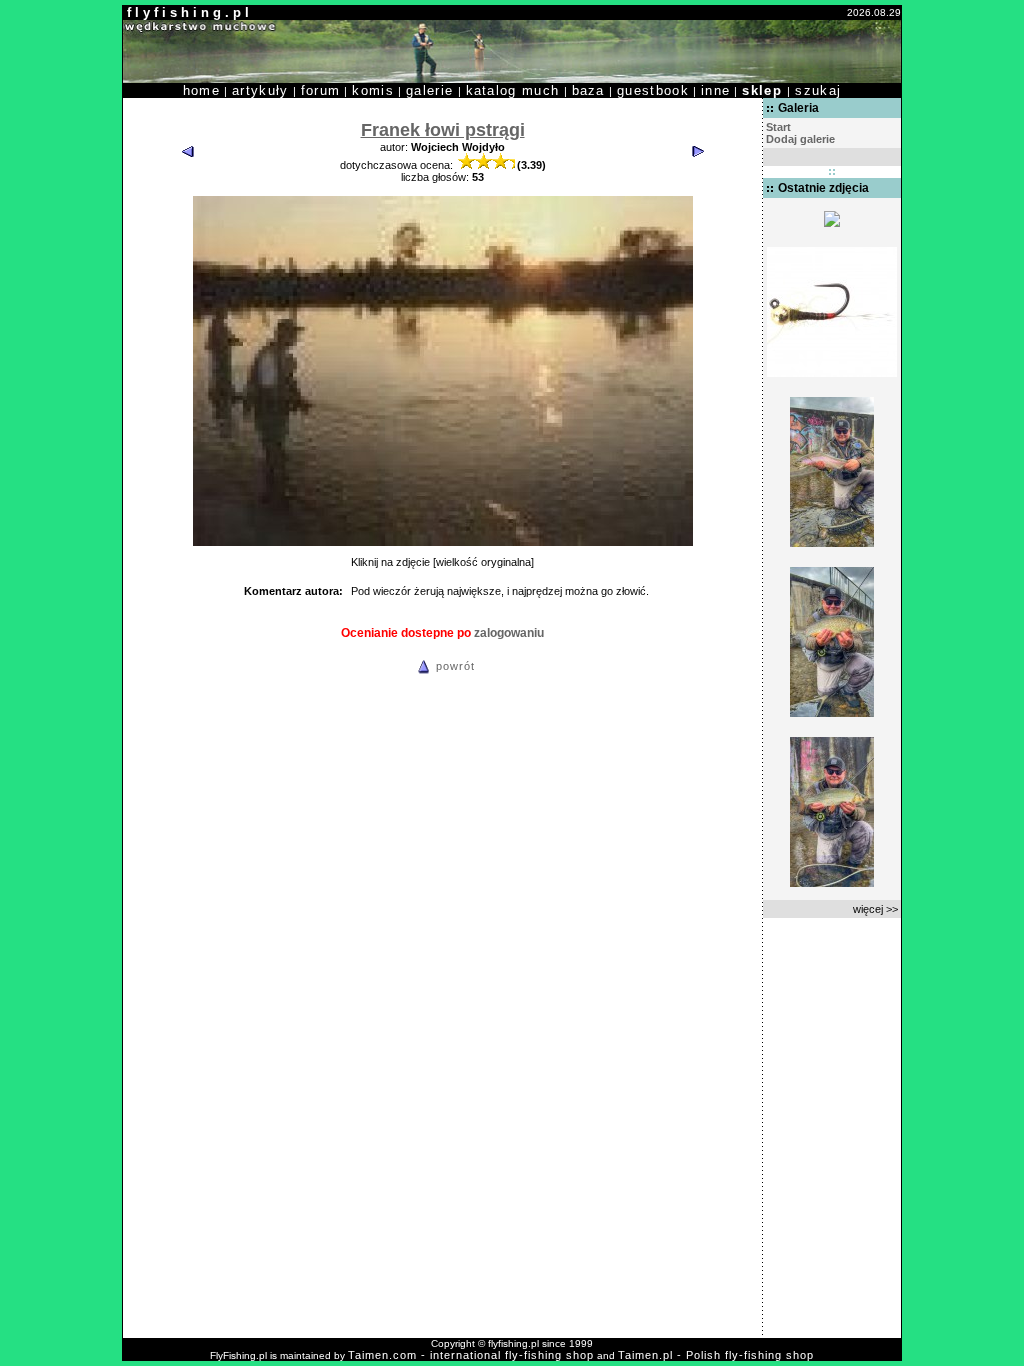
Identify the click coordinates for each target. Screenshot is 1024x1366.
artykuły (260, 90)
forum (321, 90)
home (201, 90)
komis (373, 90)
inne (715, 90)
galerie (429, 90)
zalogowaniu (509, 633)
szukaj (818, 90)
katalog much (513, 90)
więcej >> (875, 909)
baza (588, 90)
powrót (455, 666)
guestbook (653, 90)
